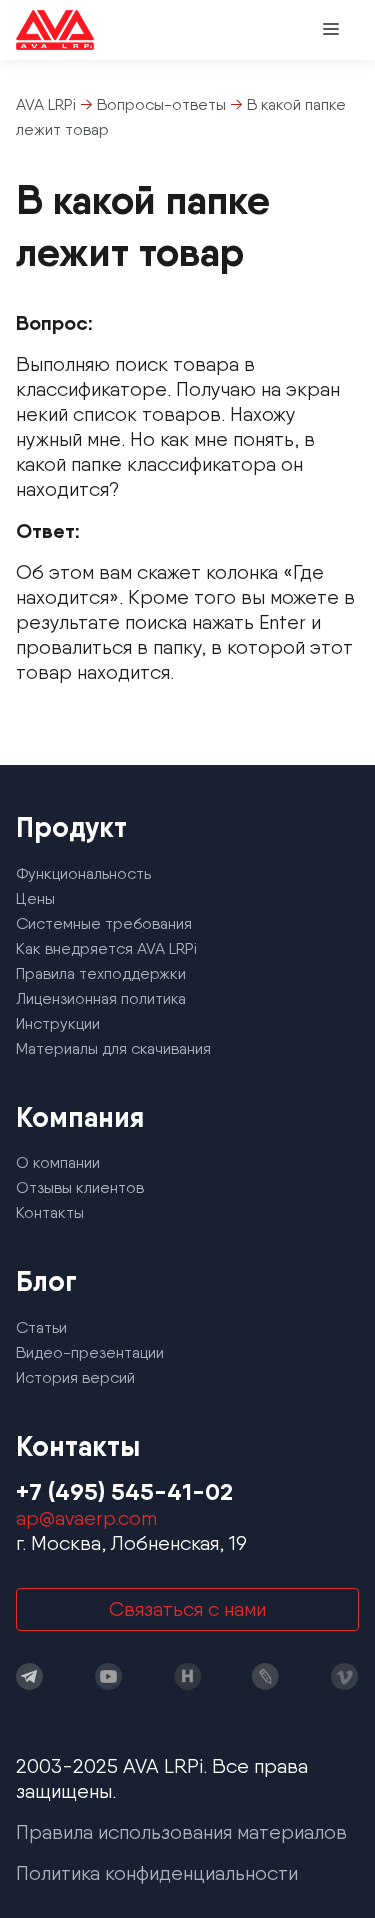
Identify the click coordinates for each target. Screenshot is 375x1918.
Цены (35, 898)
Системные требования (104, 923)
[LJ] (266, 1676)
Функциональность (83, 873)
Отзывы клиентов (80, 1187)
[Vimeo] (345, 1676)
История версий (75, 1377)
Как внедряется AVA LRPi (106, 948)
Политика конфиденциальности (157, 1873)
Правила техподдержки (101, 973)
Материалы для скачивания (113, 1048)
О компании (58, 1162)
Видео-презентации (90, 1352)
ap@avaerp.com (86, 1518)
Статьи (41, 1327)
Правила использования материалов (181, 1832)
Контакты (50, 1212)
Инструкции (58, 1023)
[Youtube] (109, 1676)
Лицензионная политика (101, 998)
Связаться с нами (187, 1609)
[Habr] (188, 1676)
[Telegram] (30, 1676)
